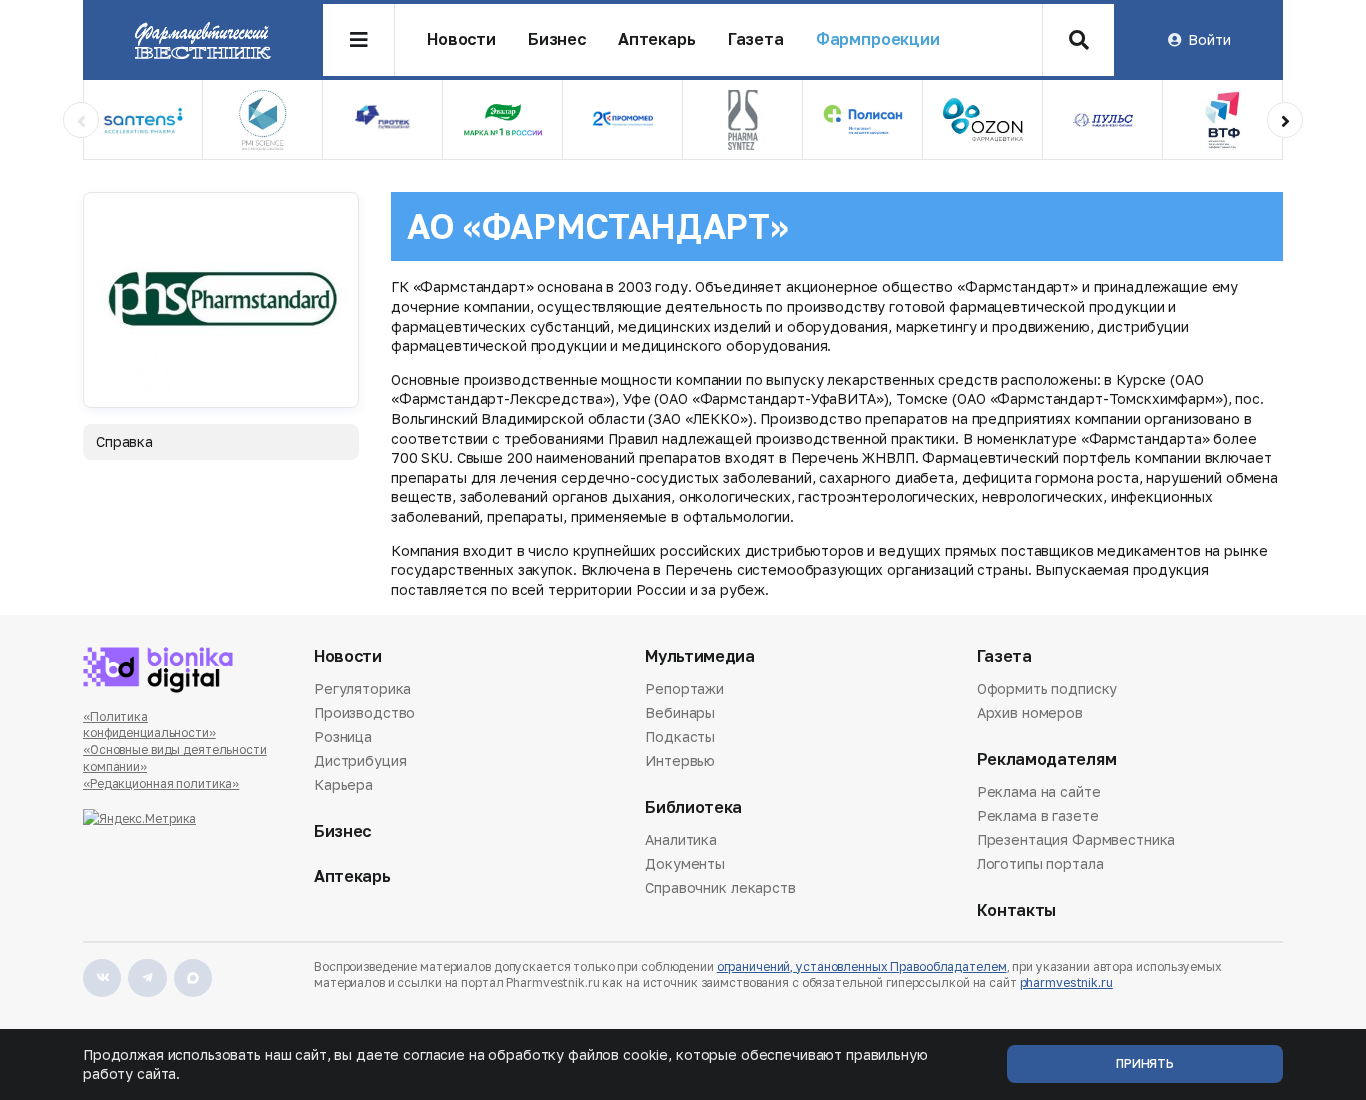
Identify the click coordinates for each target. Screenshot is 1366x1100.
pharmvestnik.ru (1066, 982)
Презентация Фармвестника (1076, 839)
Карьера (343, 784)
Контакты (1016, 910)
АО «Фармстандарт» (597, 226)
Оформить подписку (1047, 690)
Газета (756, 39)
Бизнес (557, 39)
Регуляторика (362, 690)
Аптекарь (657, 39)
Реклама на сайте (1039, 793)
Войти (1209, 39)
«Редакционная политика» (161, 783)
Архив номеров (1030, 712)
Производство (364, 712)
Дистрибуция (360, 760)
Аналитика (681, 841)
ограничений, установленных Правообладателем (862, 966)
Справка (124, 441)
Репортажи (684, 690)
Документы (685, 863)
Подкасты (680, 736)
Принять (1145, 1063)
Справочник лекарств (720, 887)
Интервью (680, 760)
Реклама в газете (1038, 815)
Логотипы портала (1040, 863)
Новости (461, 39)
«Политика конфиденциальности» (149, 725)
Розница (343, 736)
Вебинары (680, 712)
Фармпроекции (878, 39)
